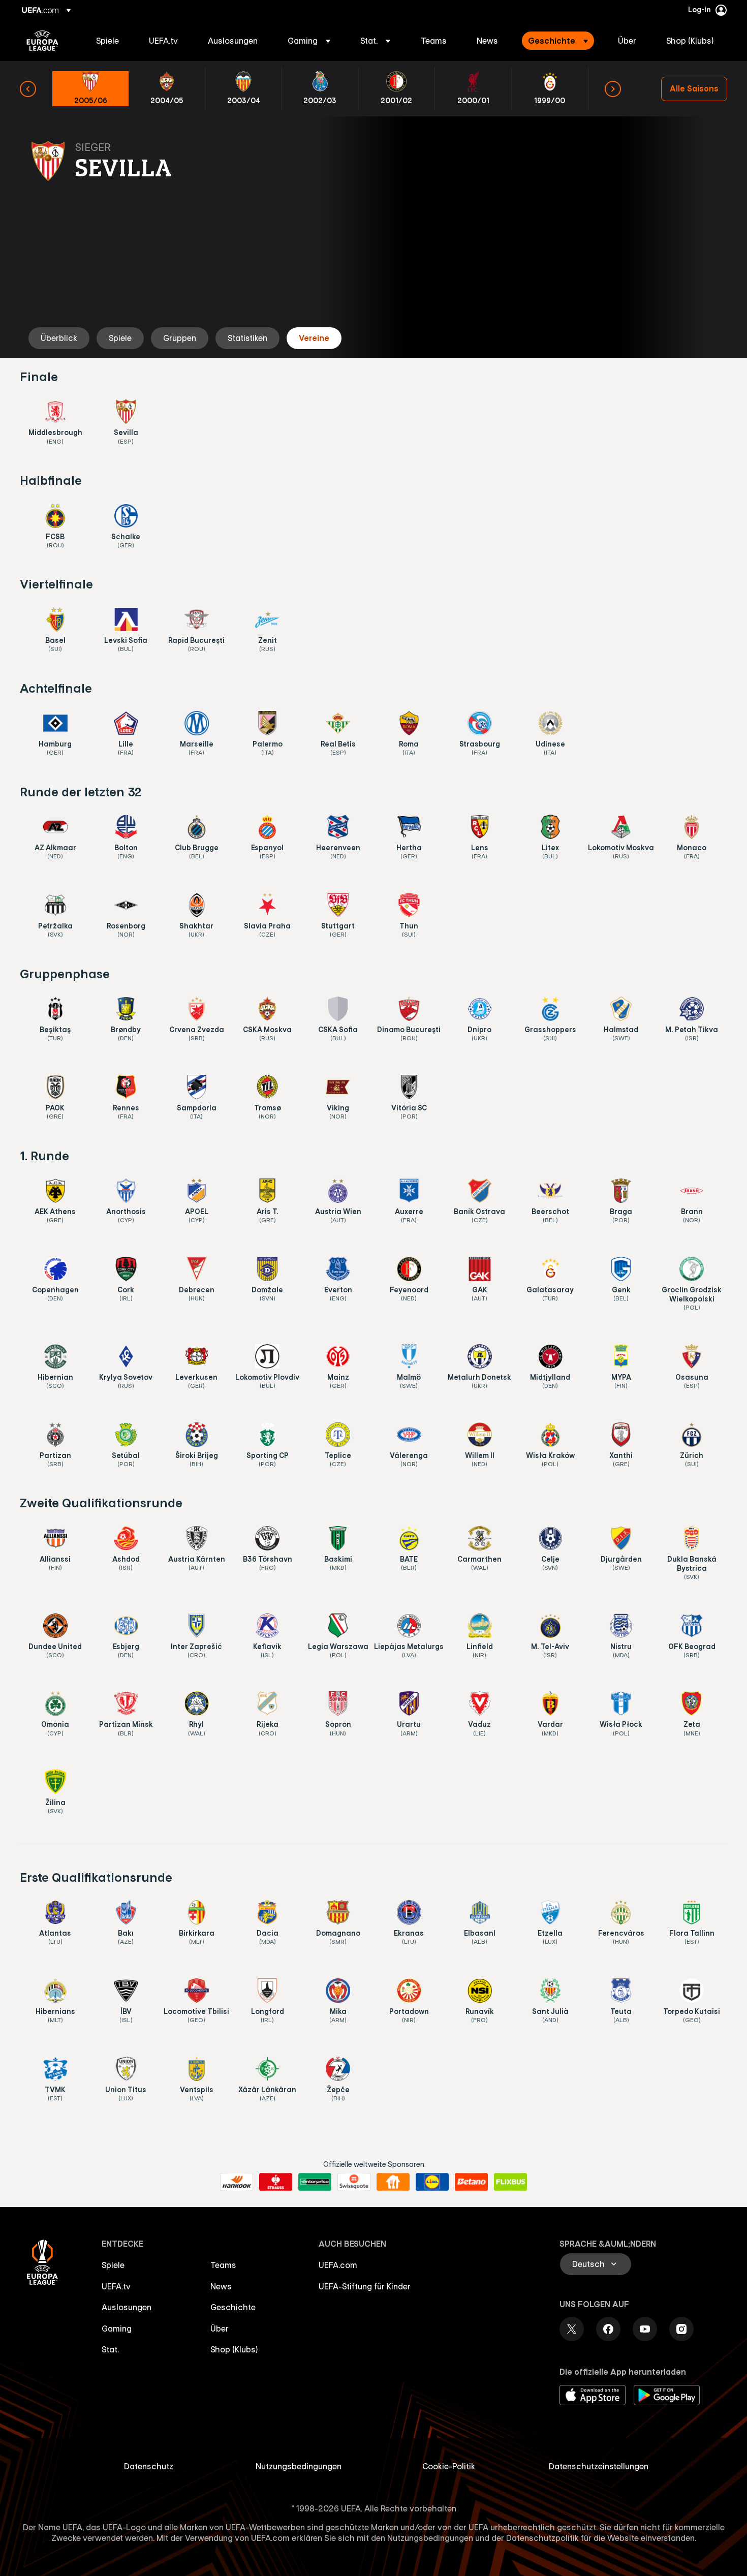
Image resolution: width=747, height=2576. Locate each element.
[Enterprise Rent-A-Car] (315, 2182)
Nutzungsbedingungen (299, 2466)
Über (220, 2329)
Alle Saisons (694, 88)
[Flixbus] (510, 2182)
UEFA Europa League (42, 41)
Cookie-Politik (449, 2466)
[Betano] (471, 2182)
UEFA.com (338, 2265)
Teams (223, 2265)
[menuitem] (110, 41)
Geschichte (233, 2307)
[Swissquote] (354, 2182)
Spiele (113, 2265)
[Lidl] (432, 2182)
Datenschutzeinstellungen (599, 2466)
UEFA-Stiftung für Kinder (365, 2286)
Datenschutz (149, 2466)
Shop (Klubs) (234, 2349)
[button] (309, 41)
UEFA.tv (116, 2286)
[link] (107, 41)
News (221, 2286)
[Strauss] (276, 2182)
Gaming (117, 2329)
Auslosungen (127, 2307)
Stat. (110, 2349)
